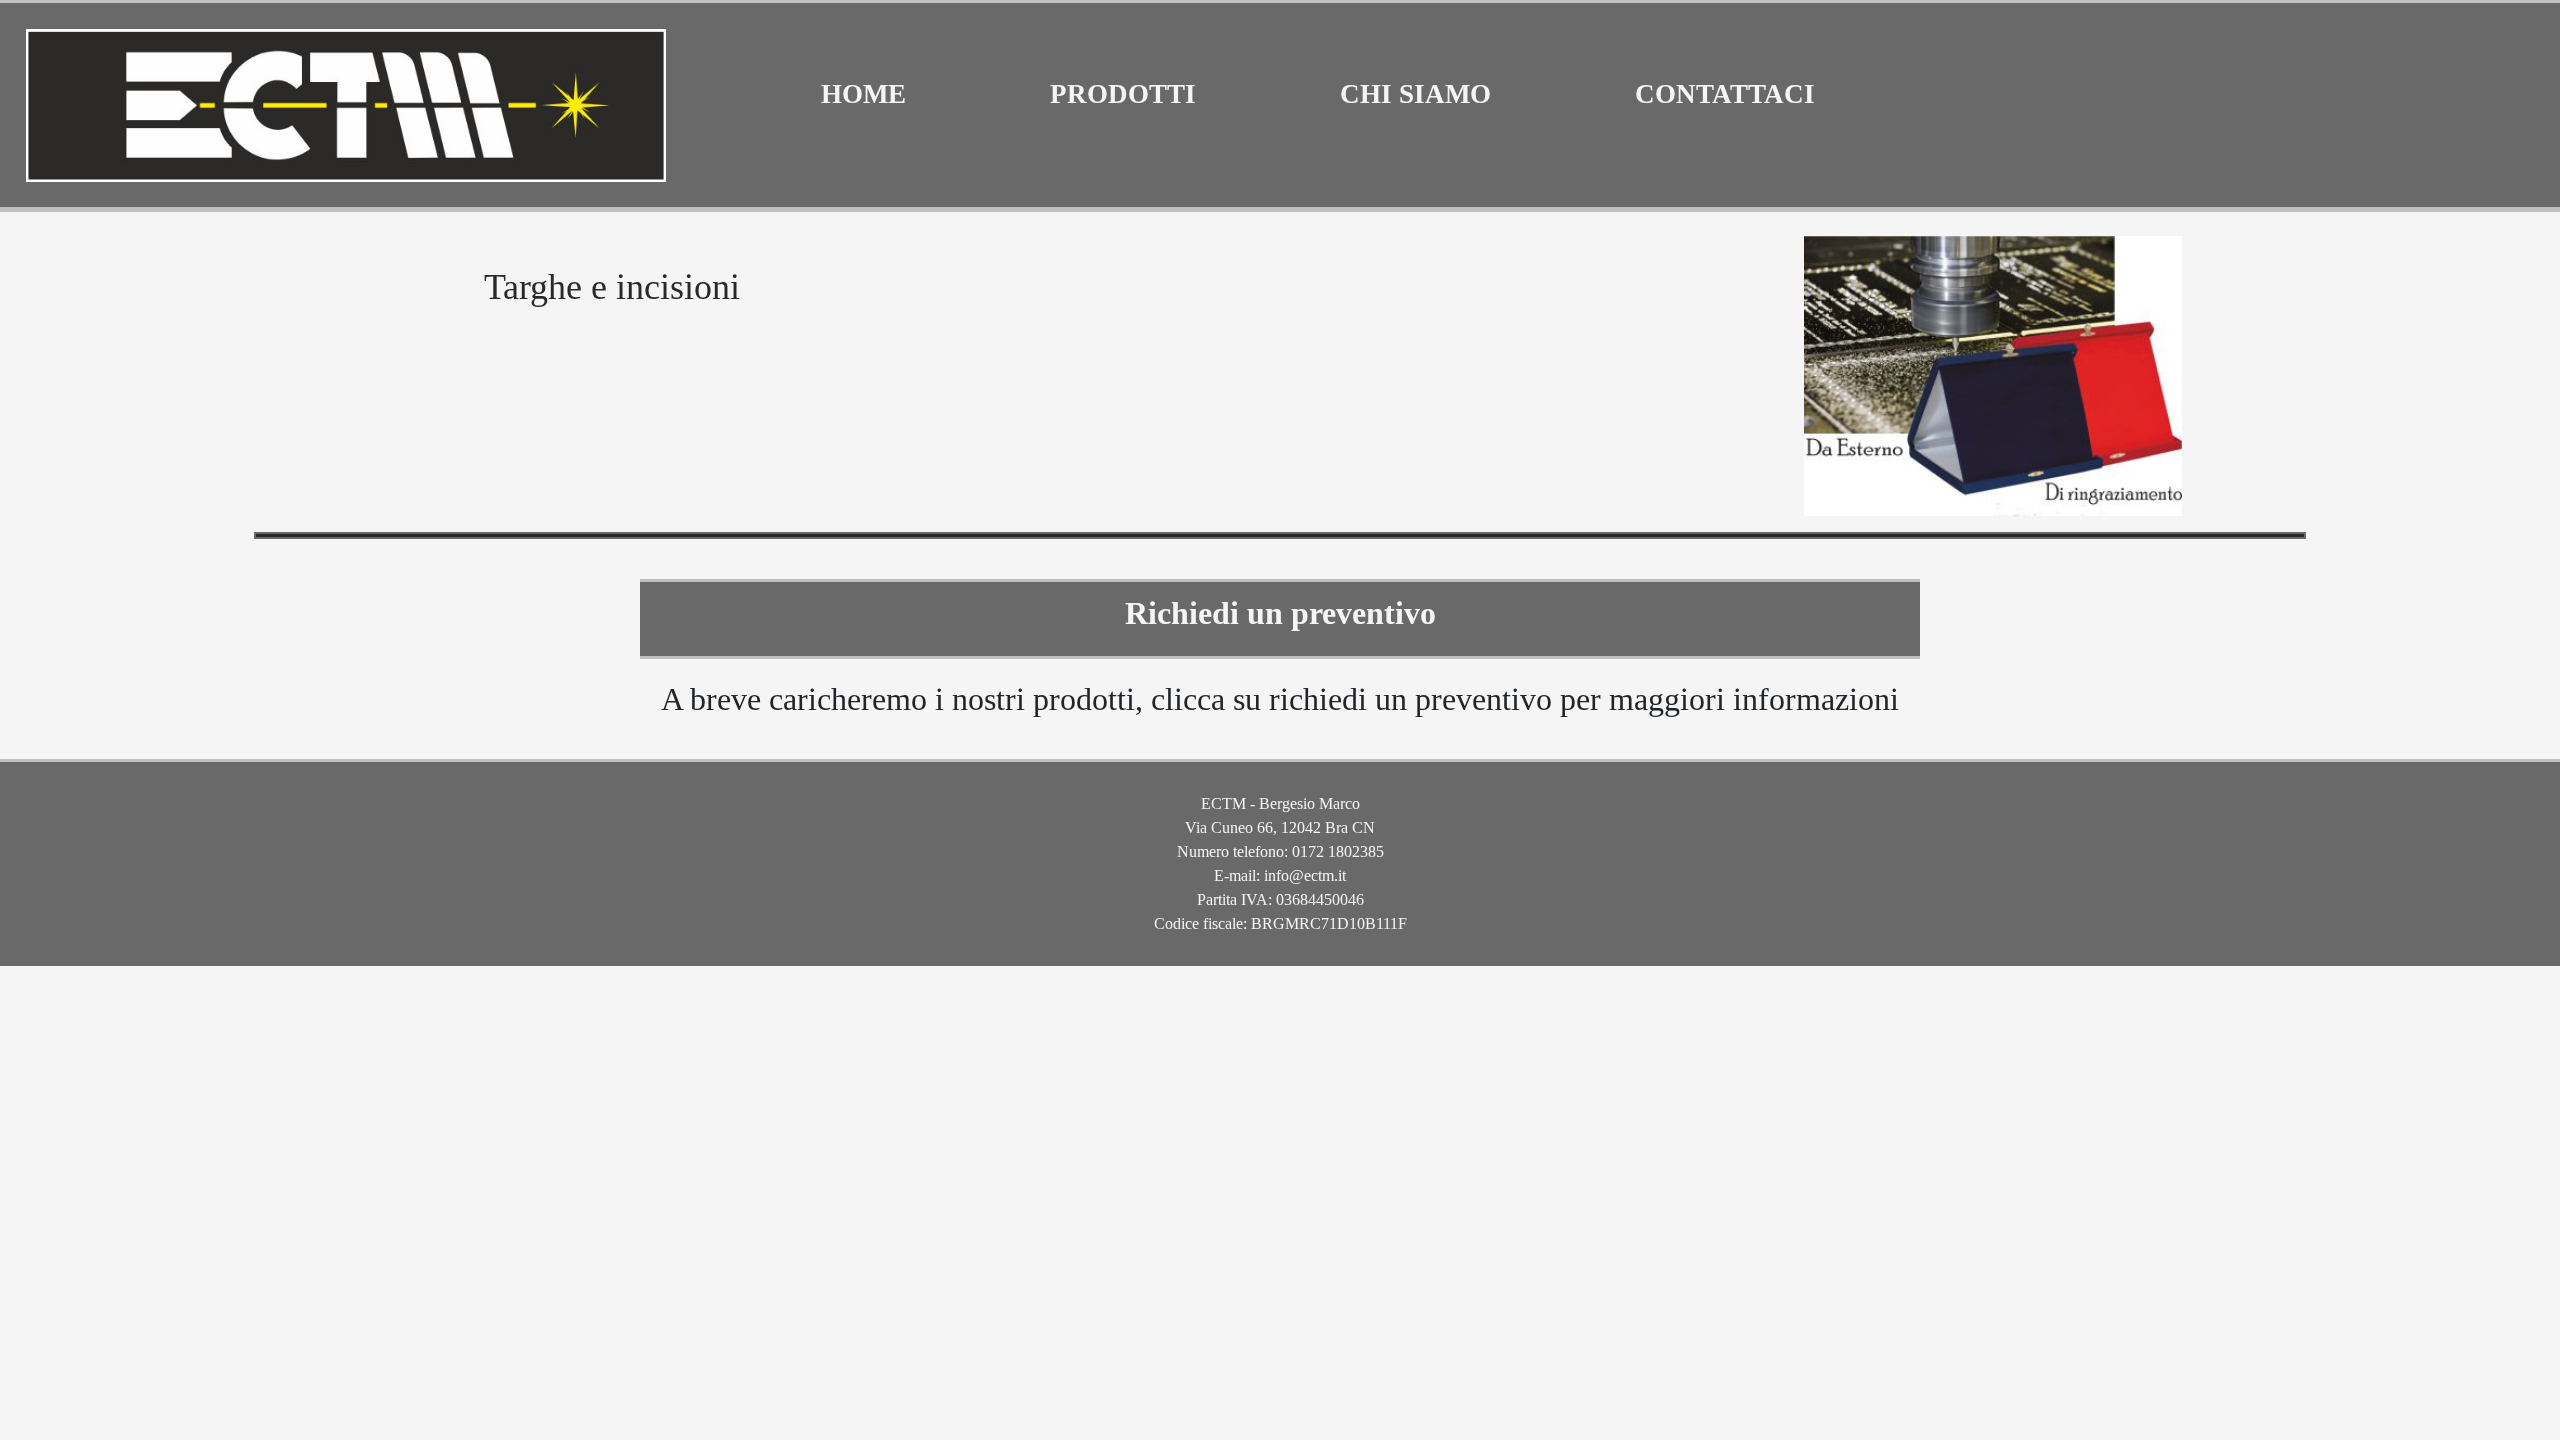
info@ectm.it (1305, 875)
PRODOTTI (1123, 94)
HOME (863, 94)
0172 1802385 (1338, 851)
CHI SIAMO (1415, 94)
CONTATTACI (1725, 94)
